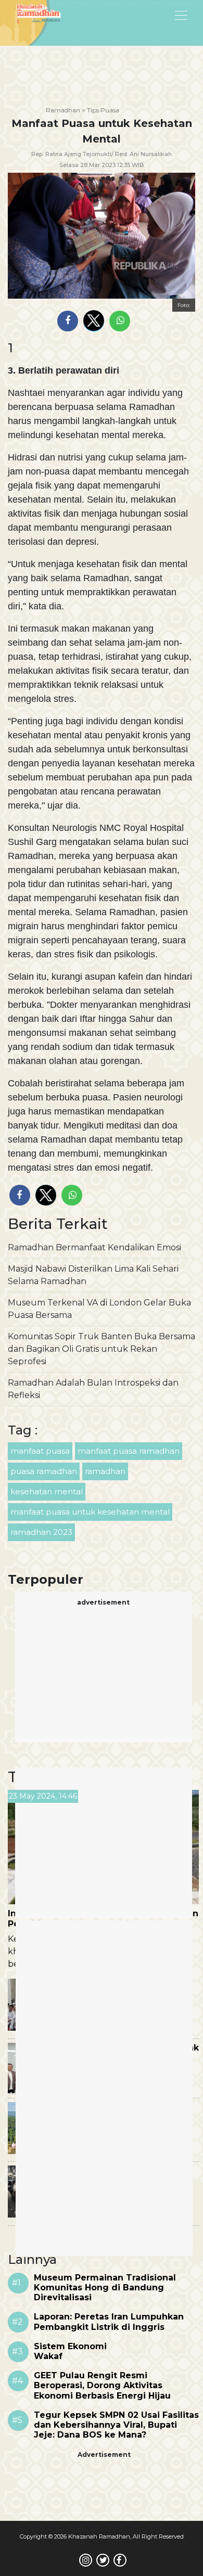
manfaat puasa (40, 1451)
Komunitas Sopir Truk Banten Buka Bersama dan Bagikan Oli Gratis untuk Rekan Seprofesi (102, 1349)
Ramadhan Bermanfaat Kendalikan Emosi (94, 1247)
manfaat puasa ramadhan (129, 1451)
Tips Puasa (103, 110)
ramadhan (105, 1471)
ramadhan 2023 (41, 1532)
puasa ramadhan (44, 1471)
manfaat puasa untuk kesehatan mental (90, 1512)
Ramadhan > (66, 110)
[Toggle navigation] (155, 15)
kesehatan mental (47, 1491)
